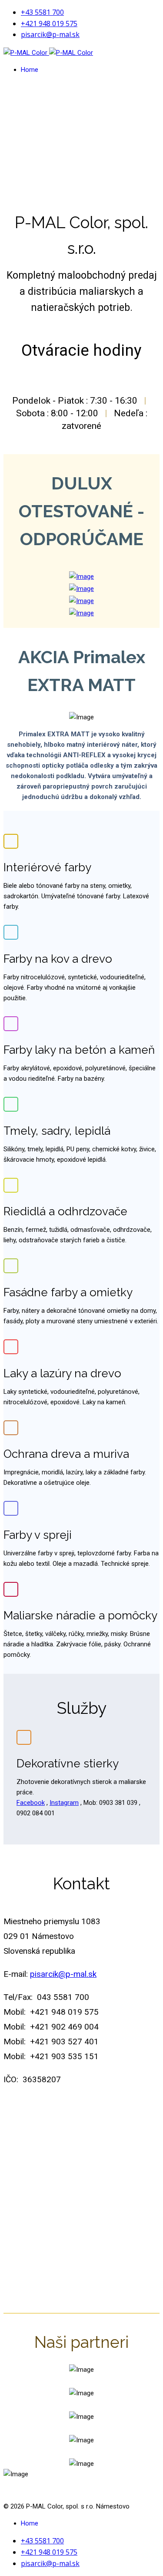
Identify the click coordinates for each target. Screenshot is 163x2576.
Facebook (31, 1803)
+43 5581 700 (42, 12)
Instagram (64, 1803)
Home (30, 70)
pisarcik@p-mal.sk (50, 34)
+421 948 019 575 (49, 24)
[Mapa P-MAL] (81, 2194)
